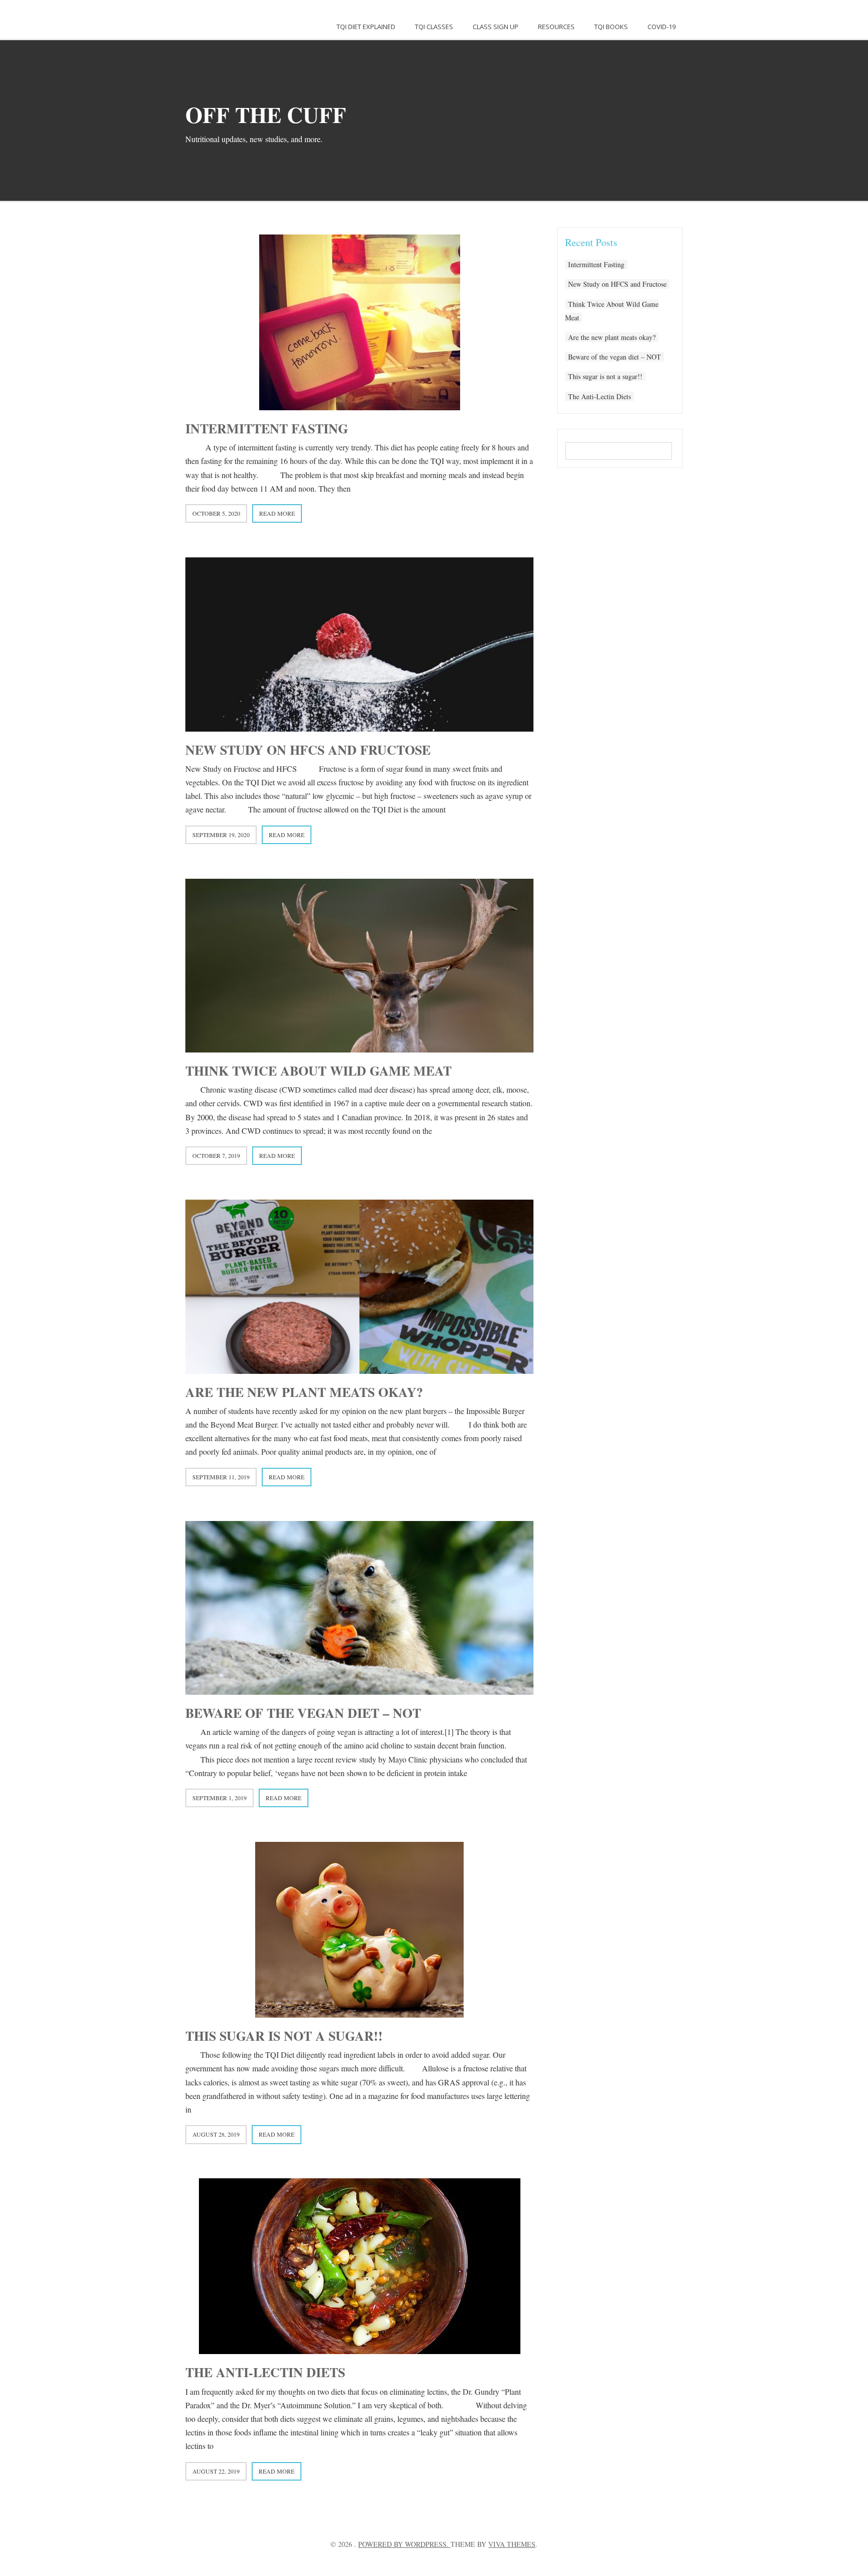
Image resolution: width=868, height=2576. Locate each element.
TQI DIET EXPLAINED (366, 27)
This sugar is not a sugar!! (284, 2036)
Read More (277, 513)
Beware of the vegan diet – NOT (303, 1713)
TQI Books (611, 27)
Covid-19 (662, 27)
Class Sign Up (496, 27)
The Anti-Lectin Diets (265, 2372)
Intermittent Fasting (267, 428)
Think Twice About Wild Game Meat (318, 1071)
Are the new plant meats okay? (304, 1392)
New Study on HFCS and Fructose (308, 750)
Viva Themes (512, 2544)
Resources (556, 27)
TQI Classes (434, 27)
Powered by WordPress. (404, 2544)
